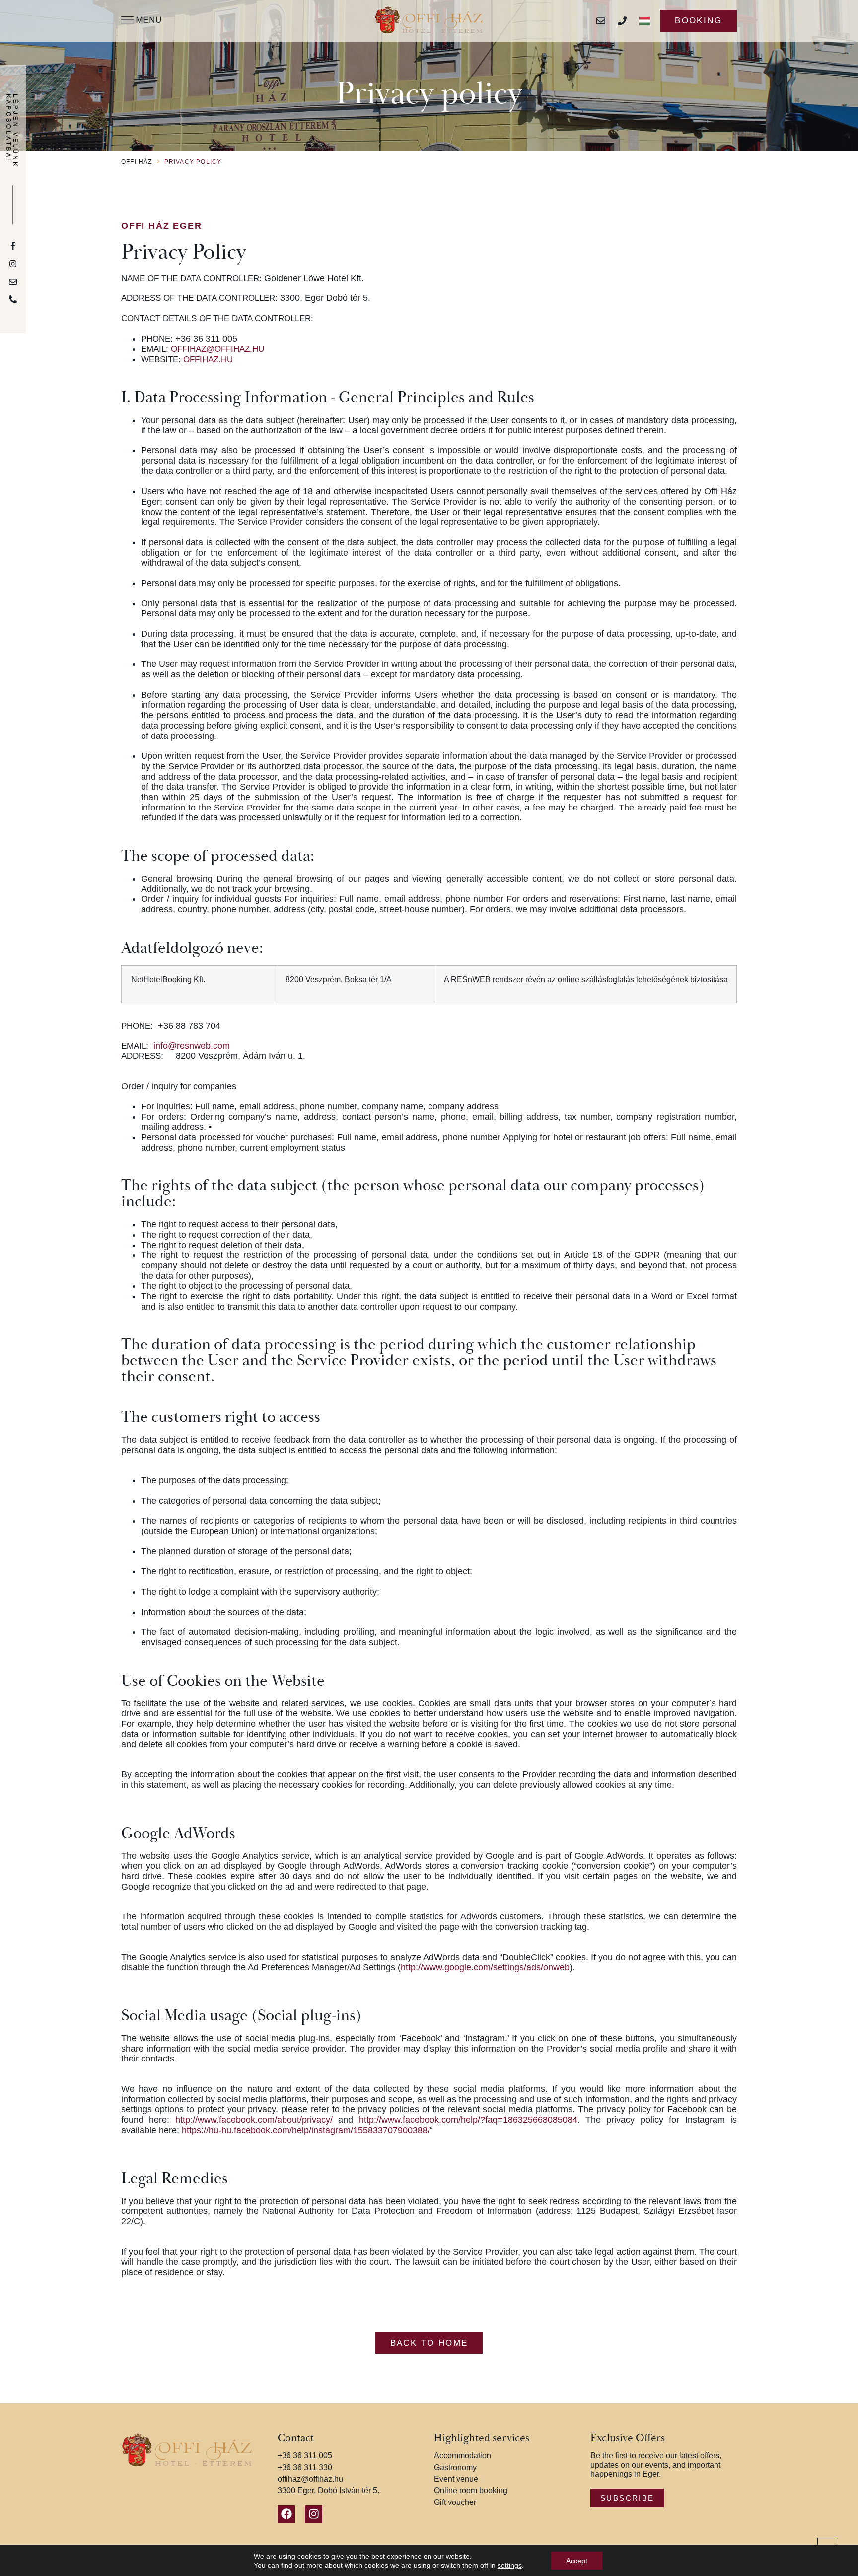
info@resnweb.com (192, 1046)
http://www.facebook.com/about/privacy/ (254, 2120)
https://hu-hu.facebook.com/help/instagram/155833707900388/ (306, 2130)
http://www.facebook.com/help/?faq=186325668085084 (468, 2120)
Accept (577, 2561)
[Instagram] (314, 2514)
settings (510, 2565)
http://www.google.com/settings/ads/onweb (485, 1967)
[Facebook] (286, 2514)
